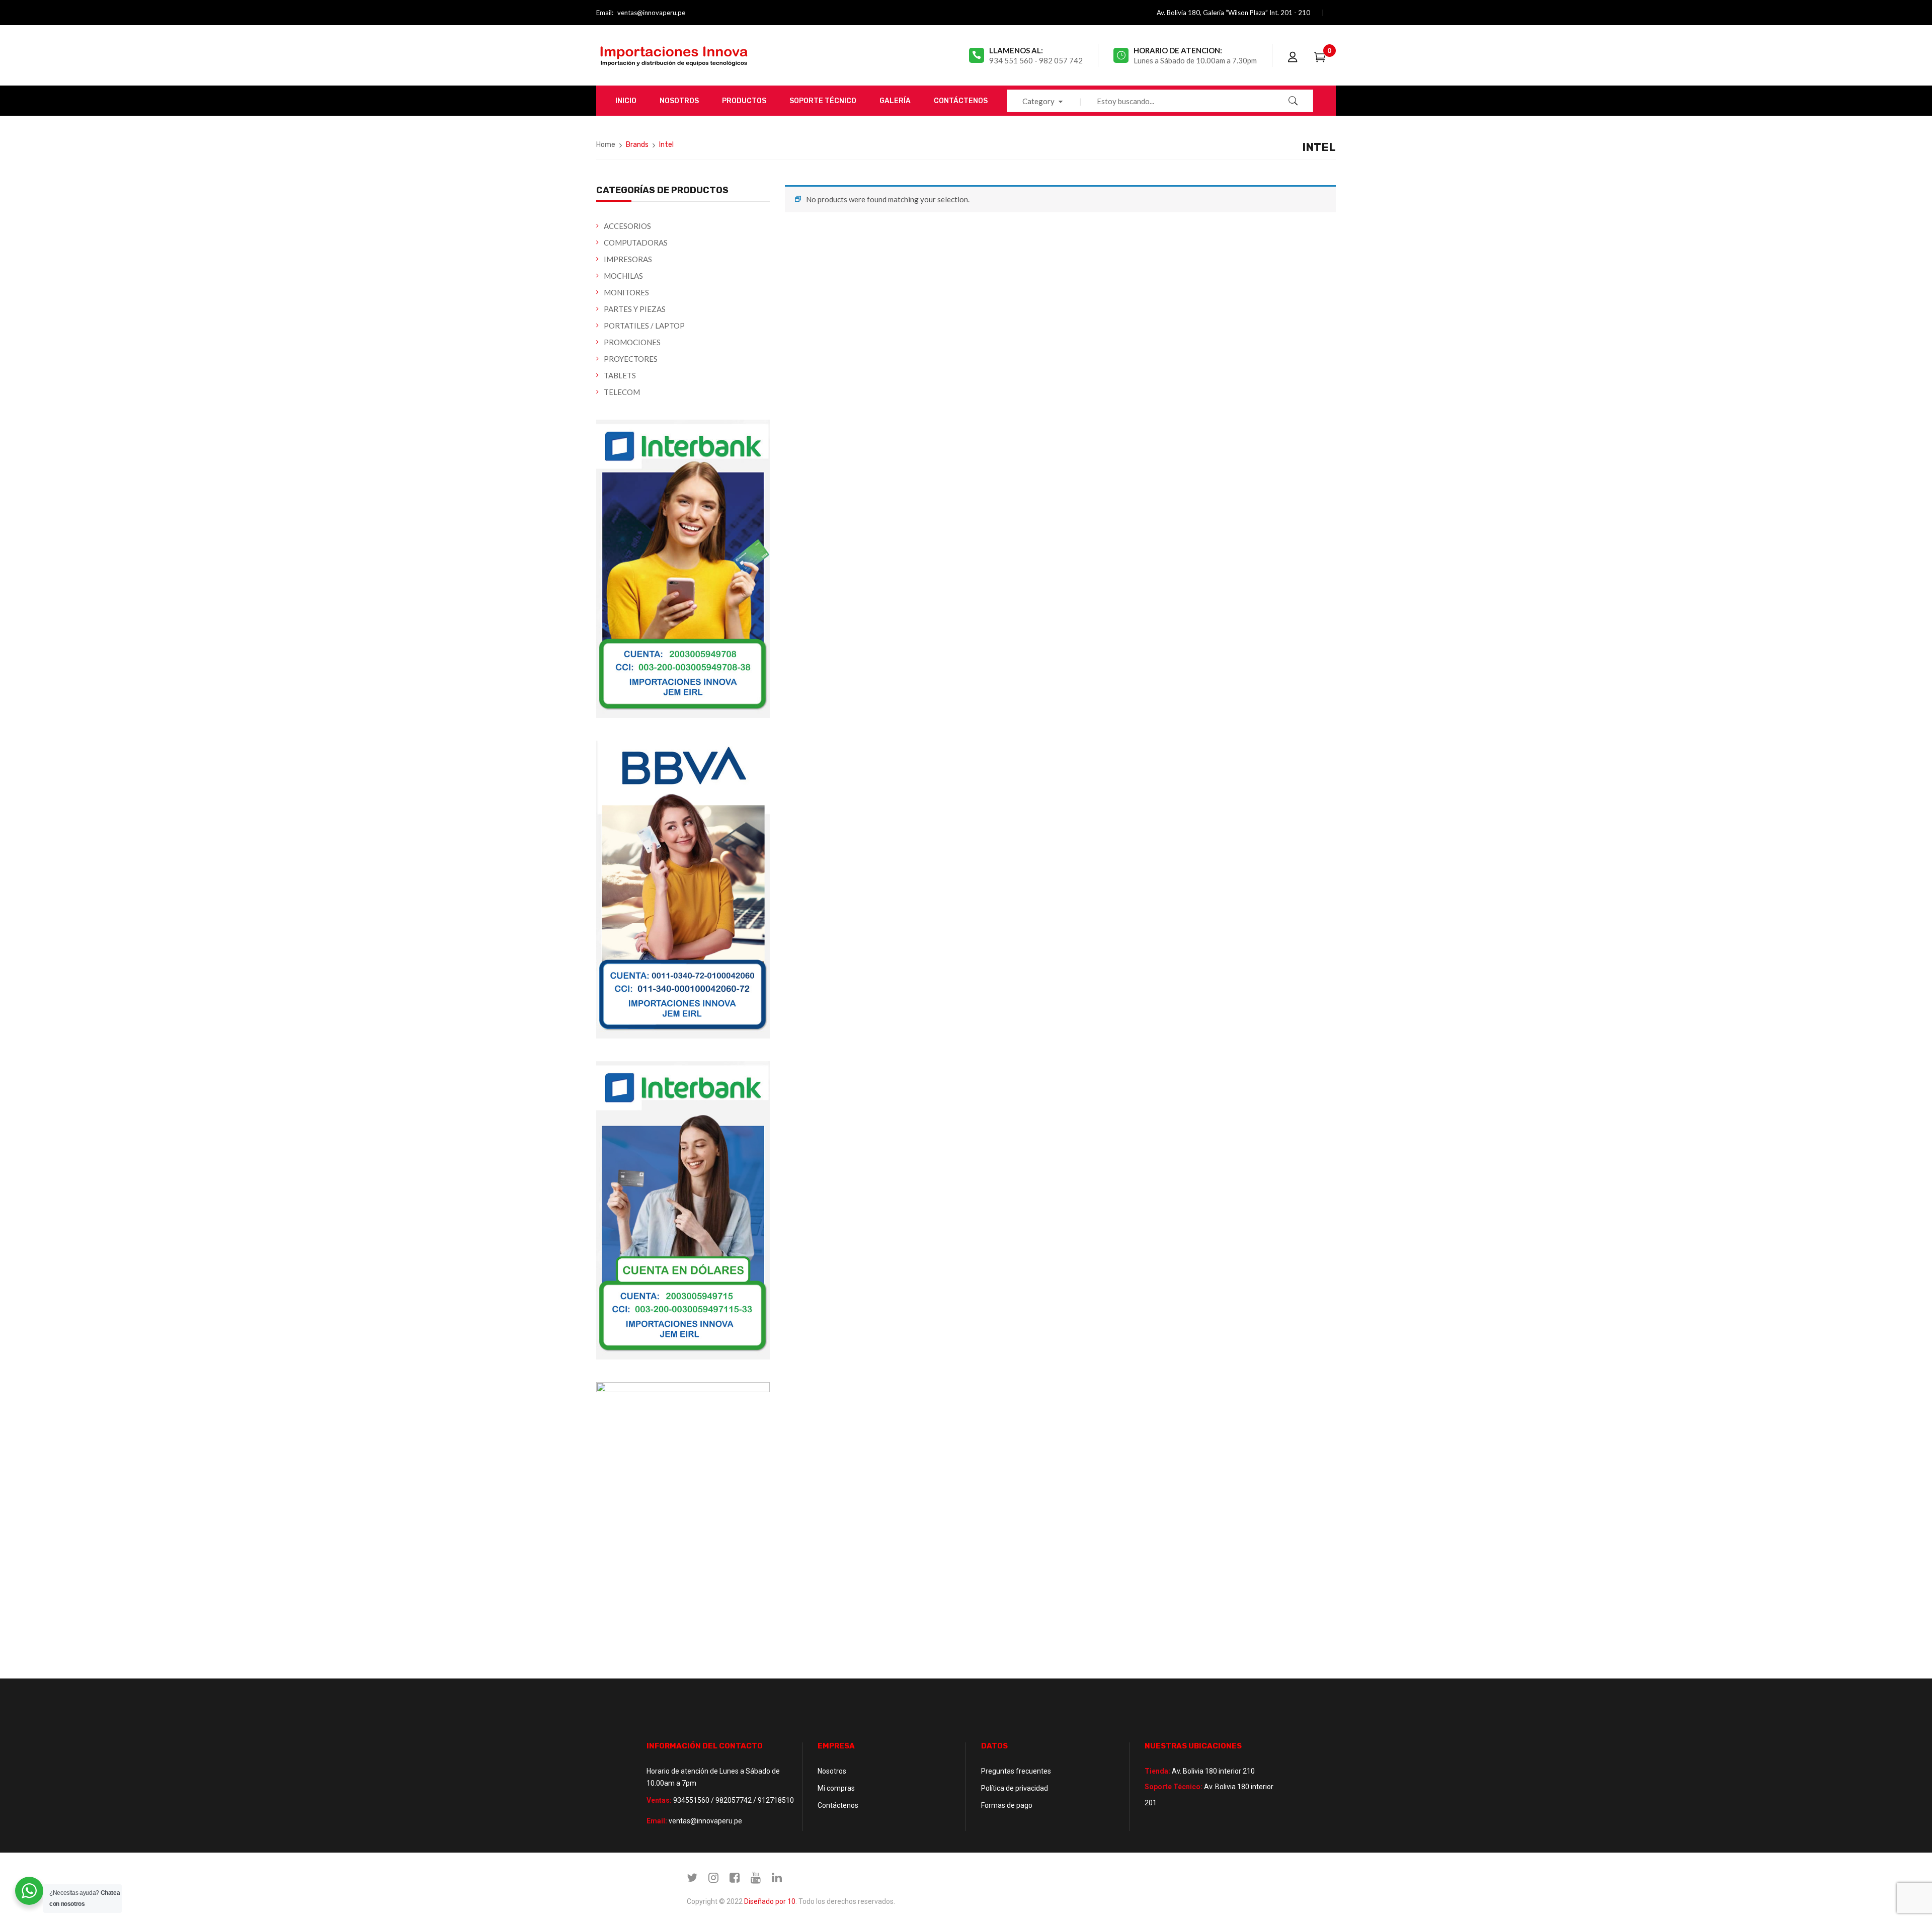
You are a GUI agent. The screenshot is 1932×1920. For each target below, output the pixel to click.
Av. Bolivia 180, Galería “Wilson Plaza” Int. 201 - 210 (1233, 13)
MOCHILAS (623, 276)
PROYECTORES (631, 359)
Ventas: (659, 1800)
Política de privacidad (1015, 1788)
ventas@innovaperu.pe (651, 13)
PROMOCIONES (632, 342)
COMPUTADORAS (636, 243)
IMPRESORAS (628, 259)
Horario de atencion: (1178, 50)
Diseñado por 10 (770, 1901)
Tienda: (1157, 1771)
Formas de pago (1007, 1805)
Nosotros (832, 1771)
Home (606, 145)
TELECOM (622, 392)
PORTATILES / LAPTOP (644, 326)
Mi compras (836, 1788)
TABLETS (620, 375)
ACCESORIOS (627, 226)
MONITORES (626, 292)
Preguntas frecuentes (1016, 1771)
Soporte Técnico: (1174, 1787)
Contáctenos (838, 1805)
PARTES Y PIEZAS (635, 309)
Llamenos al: (1016, 50)
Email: (605, 13)
